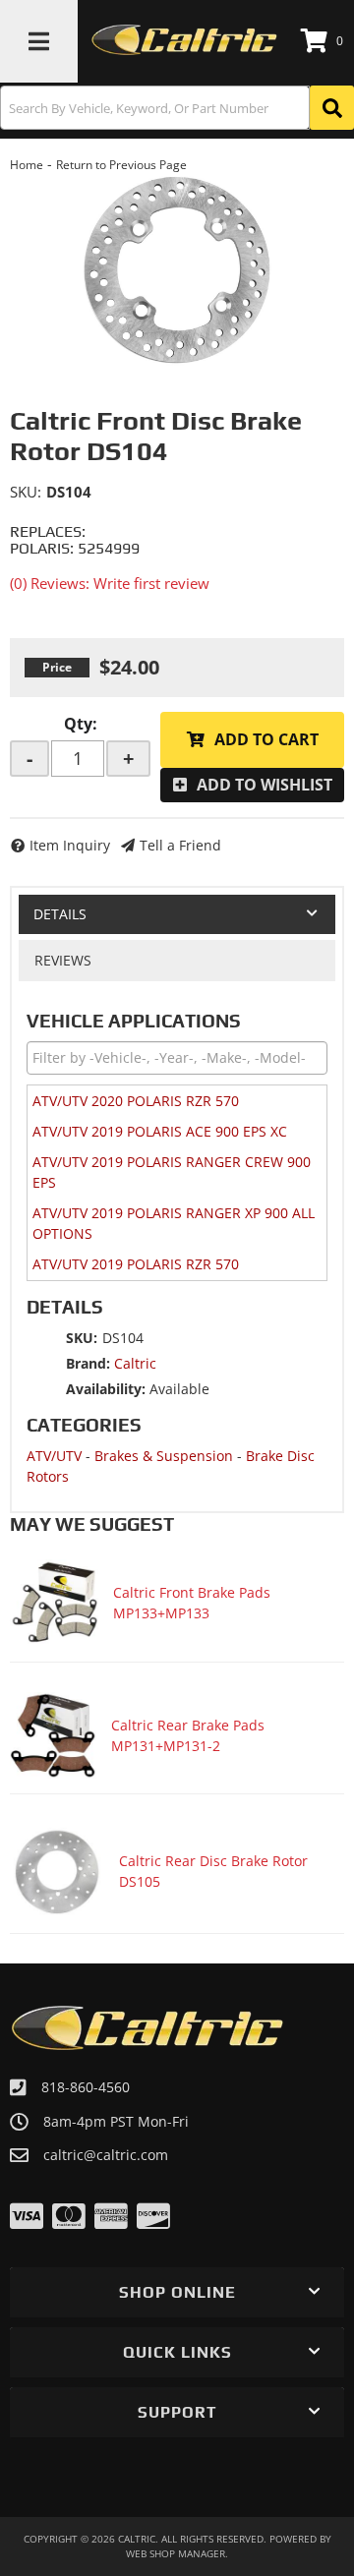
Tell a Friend (180, 845)
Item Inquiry (70, 845)
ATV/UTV (54, 1456)
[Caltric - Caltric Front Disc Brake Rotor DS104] (177, 272)
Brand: (88, 1363)
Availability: (106, 1389)
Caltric (135, 1363)
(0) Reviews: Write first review (110, 583)
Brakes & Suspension (164, 1456)
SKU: (26, 492)
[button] (177, 108)
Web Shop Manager (176, 2553)
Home (27, 165)
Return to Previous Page (121, 165)
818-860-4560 (86, 2087)
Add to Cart (266, 739)
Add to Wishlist (265, 785)
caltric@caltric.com (106, 2155)
